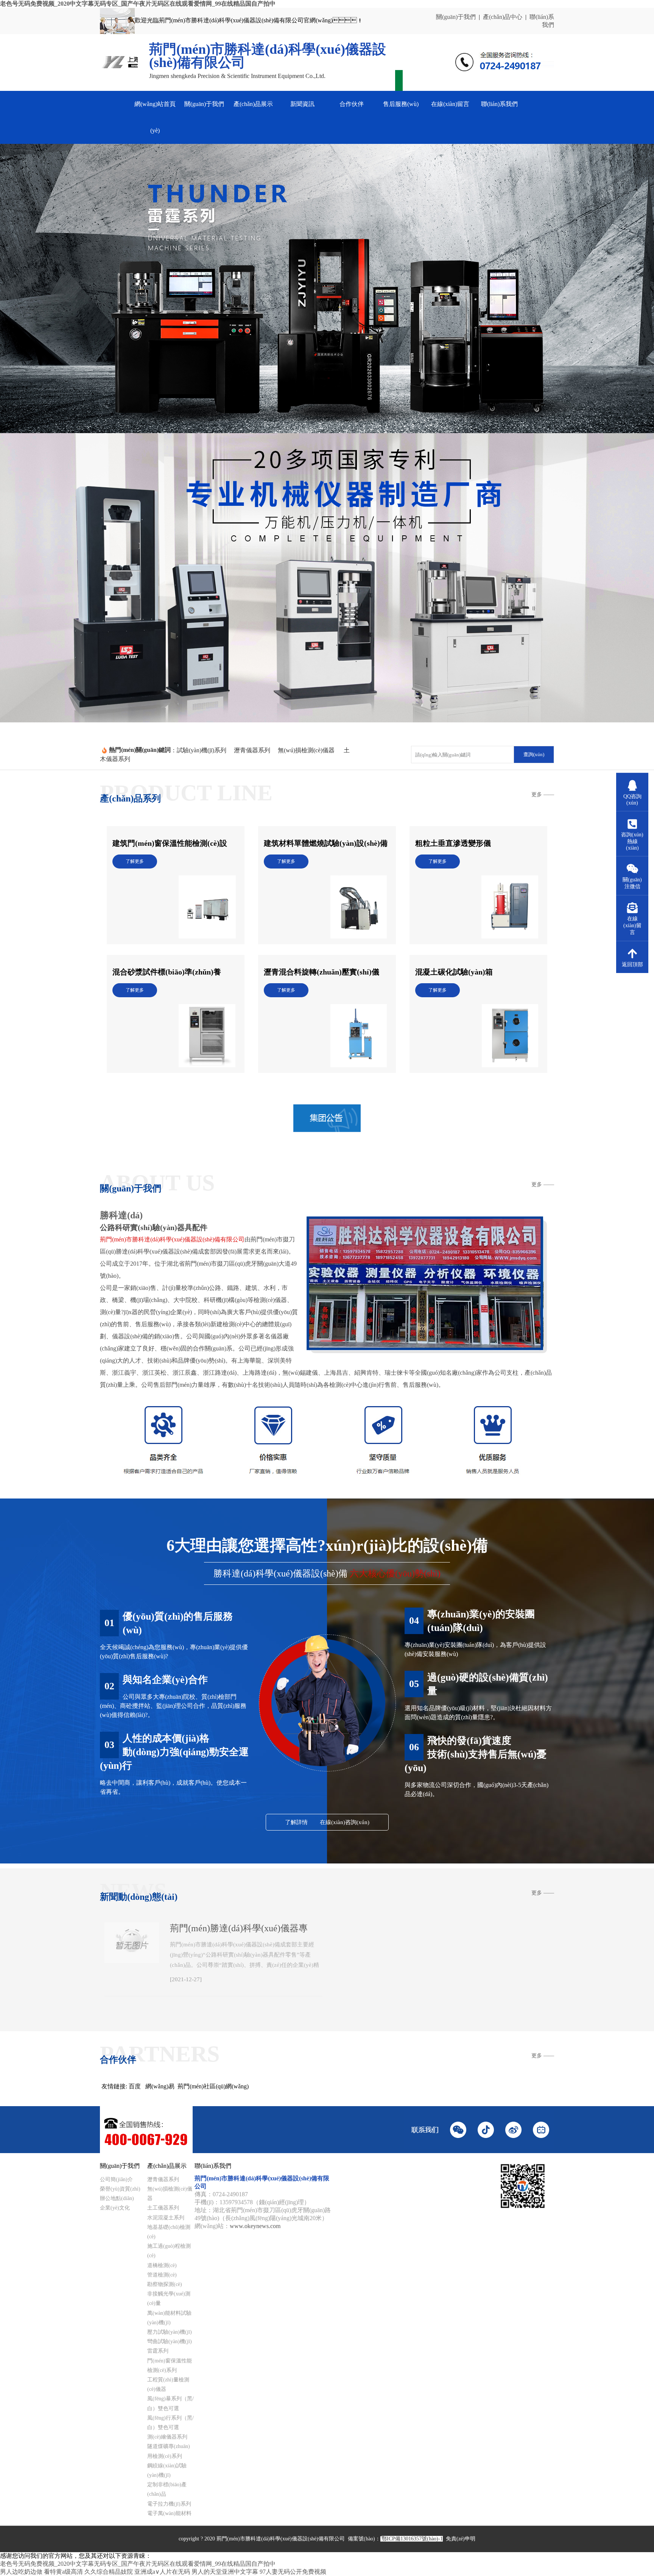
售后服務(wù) (401, 104)
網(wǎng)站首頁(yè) (155, 117)
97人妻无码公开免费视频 (293, 2572)
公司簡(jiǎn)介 (116, 2179)
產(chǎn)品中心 (503, 17)
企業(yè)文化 (115, 2208)
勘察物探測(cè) (165, 2284)
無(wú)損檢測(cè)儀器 (170, 2194)
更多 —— (543, 794)
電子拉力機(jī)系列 (169, 2504)
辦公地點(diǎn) (117, 2198)
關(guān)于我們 (456, 17)
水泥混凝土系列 (166, 2218)
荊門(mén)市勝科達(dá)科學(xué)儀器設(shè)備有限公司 (172, 1239)
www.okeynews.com (255, 2226)
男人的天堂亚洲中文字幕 (225, 2572)
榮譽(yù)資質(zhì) (120, 2189)
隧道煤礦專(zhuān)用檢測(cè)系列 (169, 2451)
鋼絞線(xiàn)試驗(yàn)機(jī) (167, 2470)
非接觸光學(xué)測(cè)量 (169, 2298)
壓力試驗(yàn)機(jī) (170, 2332)
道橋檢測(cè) (162, 2265)
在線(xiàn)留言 (450, 104)
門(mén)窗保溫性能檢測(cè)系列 (170, 2365)
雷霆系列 (158, 2351)
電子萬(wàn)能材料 (169, 2513)
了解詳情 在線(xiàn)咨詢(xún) (327, 1822)
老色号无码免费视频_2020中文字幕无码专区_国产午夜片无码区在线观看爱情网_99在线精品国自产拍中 (138, 4)
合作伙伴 (352, 104)
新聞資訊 (302, 104)
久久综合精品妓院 (109, 2572)
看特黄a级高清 (63, 2572)
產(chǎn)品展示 (253, 104)
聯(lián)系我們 (499, 104)
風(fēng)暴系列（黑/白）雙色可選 (171, 2403)
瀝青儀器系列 (163, 2179)
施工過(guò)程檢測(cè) (169, 2251)
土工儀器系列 (163, 2208)
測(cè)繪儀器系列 (167, 2437)
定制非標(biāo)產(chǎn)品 (167, 2489)
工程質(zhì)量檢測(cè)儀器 (168, 2384)
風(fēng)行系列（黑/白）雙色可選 (171, 2423)
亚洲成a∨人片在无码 (162, 2572)
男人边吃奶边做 (21, 2572)
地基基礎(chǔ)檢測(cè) (169, 2232)
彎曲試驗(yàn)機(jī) (170, 2341)
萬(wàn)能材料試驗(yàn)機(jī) (169, 2318)
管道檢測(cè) (162, 2275)
